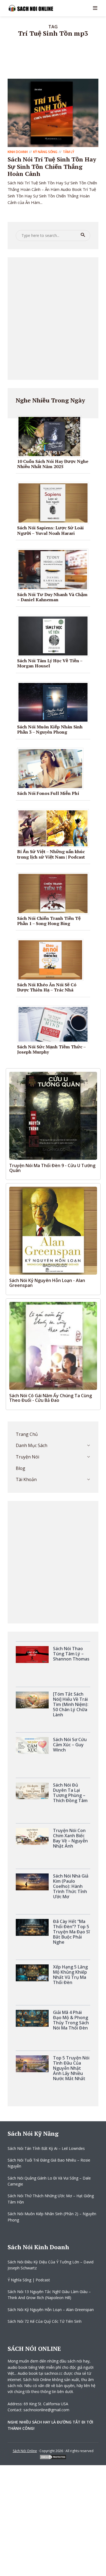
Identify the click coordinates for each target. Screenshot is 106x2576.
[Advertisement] (53, 319)
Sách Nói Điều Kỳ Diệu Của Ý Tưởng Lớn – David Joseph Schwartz (51, 2265)
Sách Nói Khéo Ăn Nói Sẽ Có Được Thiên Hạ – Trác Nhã (47, 987)
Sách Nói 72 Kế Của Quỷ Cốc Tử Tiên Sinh (45, 2321)
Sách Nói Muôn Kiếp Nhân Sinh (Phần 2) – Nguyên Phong (52, 2217)
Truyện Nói (27, 1457)
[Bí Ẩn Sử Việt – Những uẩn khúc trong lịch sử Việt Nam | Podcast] (55, 828)
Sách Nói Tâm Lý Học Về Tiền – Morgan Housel (50, 663)
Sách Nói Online (25, 2451)
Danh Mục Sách (32, 1445)
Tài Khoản (26, 1479)
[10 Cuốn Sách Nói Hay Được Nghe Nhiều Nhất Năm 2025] (51, 436)
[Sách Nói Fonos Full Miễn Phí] (52, 768)
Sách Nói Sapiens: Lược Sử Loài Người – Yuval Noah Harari (50, 530)
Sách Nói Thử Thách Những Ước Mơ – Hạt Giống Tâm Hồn (51, 2199)
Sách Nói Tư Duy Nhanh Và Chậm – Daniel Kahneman (52, 597)
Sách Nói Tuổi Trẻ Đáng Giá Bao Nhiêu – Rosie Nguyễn (49, 2163)
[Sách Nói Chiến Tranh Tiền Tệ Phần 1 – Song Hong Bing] (55, 893)
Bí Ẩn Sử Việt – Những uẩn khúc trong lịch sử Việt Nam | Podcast (51, 854)
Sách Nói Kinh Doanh (38, 2247)
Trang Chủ (27, 1434)
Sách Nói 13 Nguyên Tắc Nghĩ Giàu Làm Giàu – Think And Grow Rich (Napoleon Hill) (49, 2295)
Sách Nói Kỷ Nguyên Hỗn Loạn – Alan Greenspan (51, 2310)
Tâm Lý (68, 152)
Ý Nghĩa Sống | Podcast (29, 2280)
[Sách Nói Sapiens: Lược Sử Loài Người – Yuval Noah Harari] (55, 503)
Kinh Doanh (18, 152)
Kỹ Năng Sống (45, 152)
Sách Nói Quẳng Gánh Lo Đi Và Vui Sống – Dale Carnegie (49, 2181)
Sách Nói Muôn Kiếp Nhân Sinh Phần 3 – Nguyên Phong (50, 729)
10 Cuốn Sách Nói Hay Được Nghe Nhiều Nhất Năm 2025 (53, 464)
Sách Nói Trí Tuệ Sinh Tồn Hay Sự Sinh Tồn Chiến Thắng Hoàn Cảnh (52, 166)
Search (83, 235)
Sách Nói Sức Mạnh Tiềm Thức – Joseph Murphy (51, 1049)
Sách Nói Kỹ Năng (33, 2133)
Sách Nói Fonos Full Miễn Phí (48, 793)
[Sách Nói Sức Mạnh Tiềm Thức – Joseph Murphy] (55, 1024)
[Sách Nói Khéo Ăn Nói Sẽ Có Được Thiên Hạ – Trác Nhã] (52, 960)
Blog (21, 1468)
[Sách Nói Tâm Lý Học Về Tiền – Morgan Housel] (55, 636)
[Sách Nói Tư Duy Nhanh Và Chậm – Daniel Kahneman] (55, 569)
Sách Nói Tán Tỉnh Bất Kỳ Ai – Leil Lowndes (46, 2148)
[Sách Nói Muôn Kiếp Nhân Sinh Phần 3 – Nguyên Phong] (55, 702)
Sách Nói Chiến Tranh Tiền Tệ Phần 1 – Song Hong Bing (49, 921)
